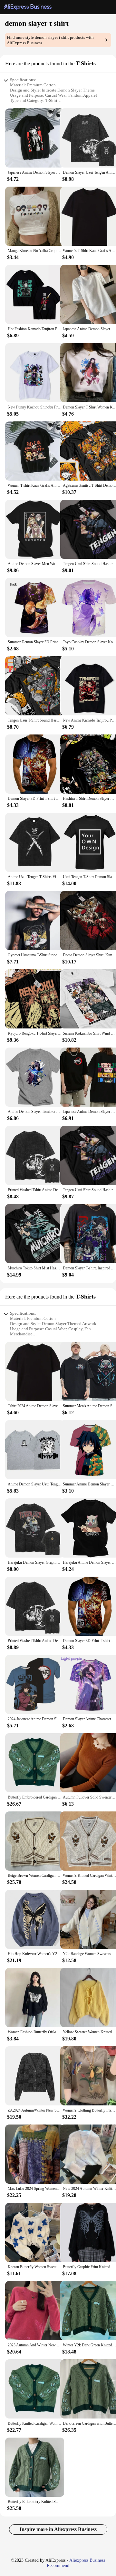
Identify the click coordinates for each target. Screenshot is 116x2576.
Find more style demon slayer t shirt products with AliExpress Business (50, 40)
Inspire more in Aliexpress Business (58, 2529)
